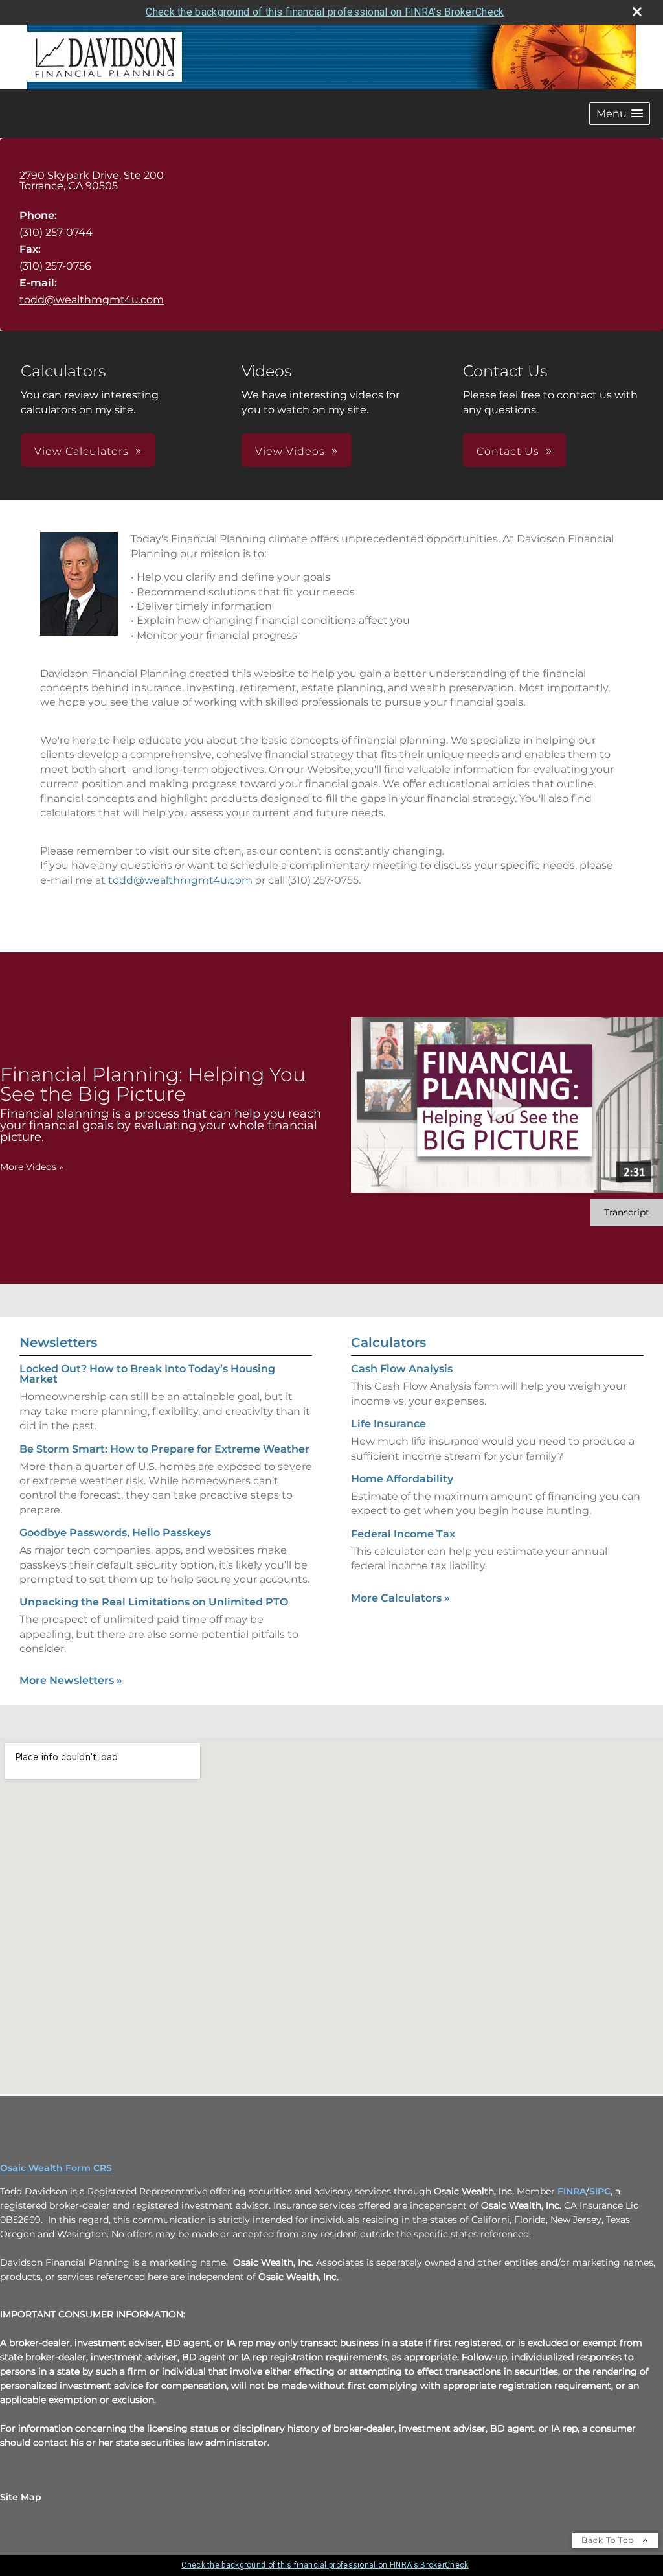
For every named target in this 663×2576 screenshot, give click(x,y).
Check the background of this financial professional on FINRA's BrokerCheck (325, 12)
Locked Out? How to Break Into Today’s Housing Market (147, 1374)
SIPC (600, 2191)
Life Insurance (388, 1424)
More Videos (32, 1167)
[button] (620, 114)
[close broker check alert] (637, 12)
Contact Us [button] (508, 451)
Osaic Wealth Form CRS (56, 2168)
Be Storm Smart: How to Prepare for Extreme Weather (164, 1449)
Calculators (388, 1342)
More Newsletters (71, 1680)
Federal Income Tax (403, 1534)
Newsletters (58, 1342)
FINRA (572, 2191)
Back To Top (609, 2540)
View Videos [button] (290, 451)
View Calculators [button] (82, 451)
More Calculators (400, 1598)
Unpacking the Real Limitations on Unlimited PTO (154, 1602)
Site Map (21, 2497)
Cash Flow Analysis (402, 1369)
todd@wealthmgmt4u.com (92, 300)
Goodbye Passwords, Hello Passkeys (115, 1533)
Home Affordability (402, 1479)
